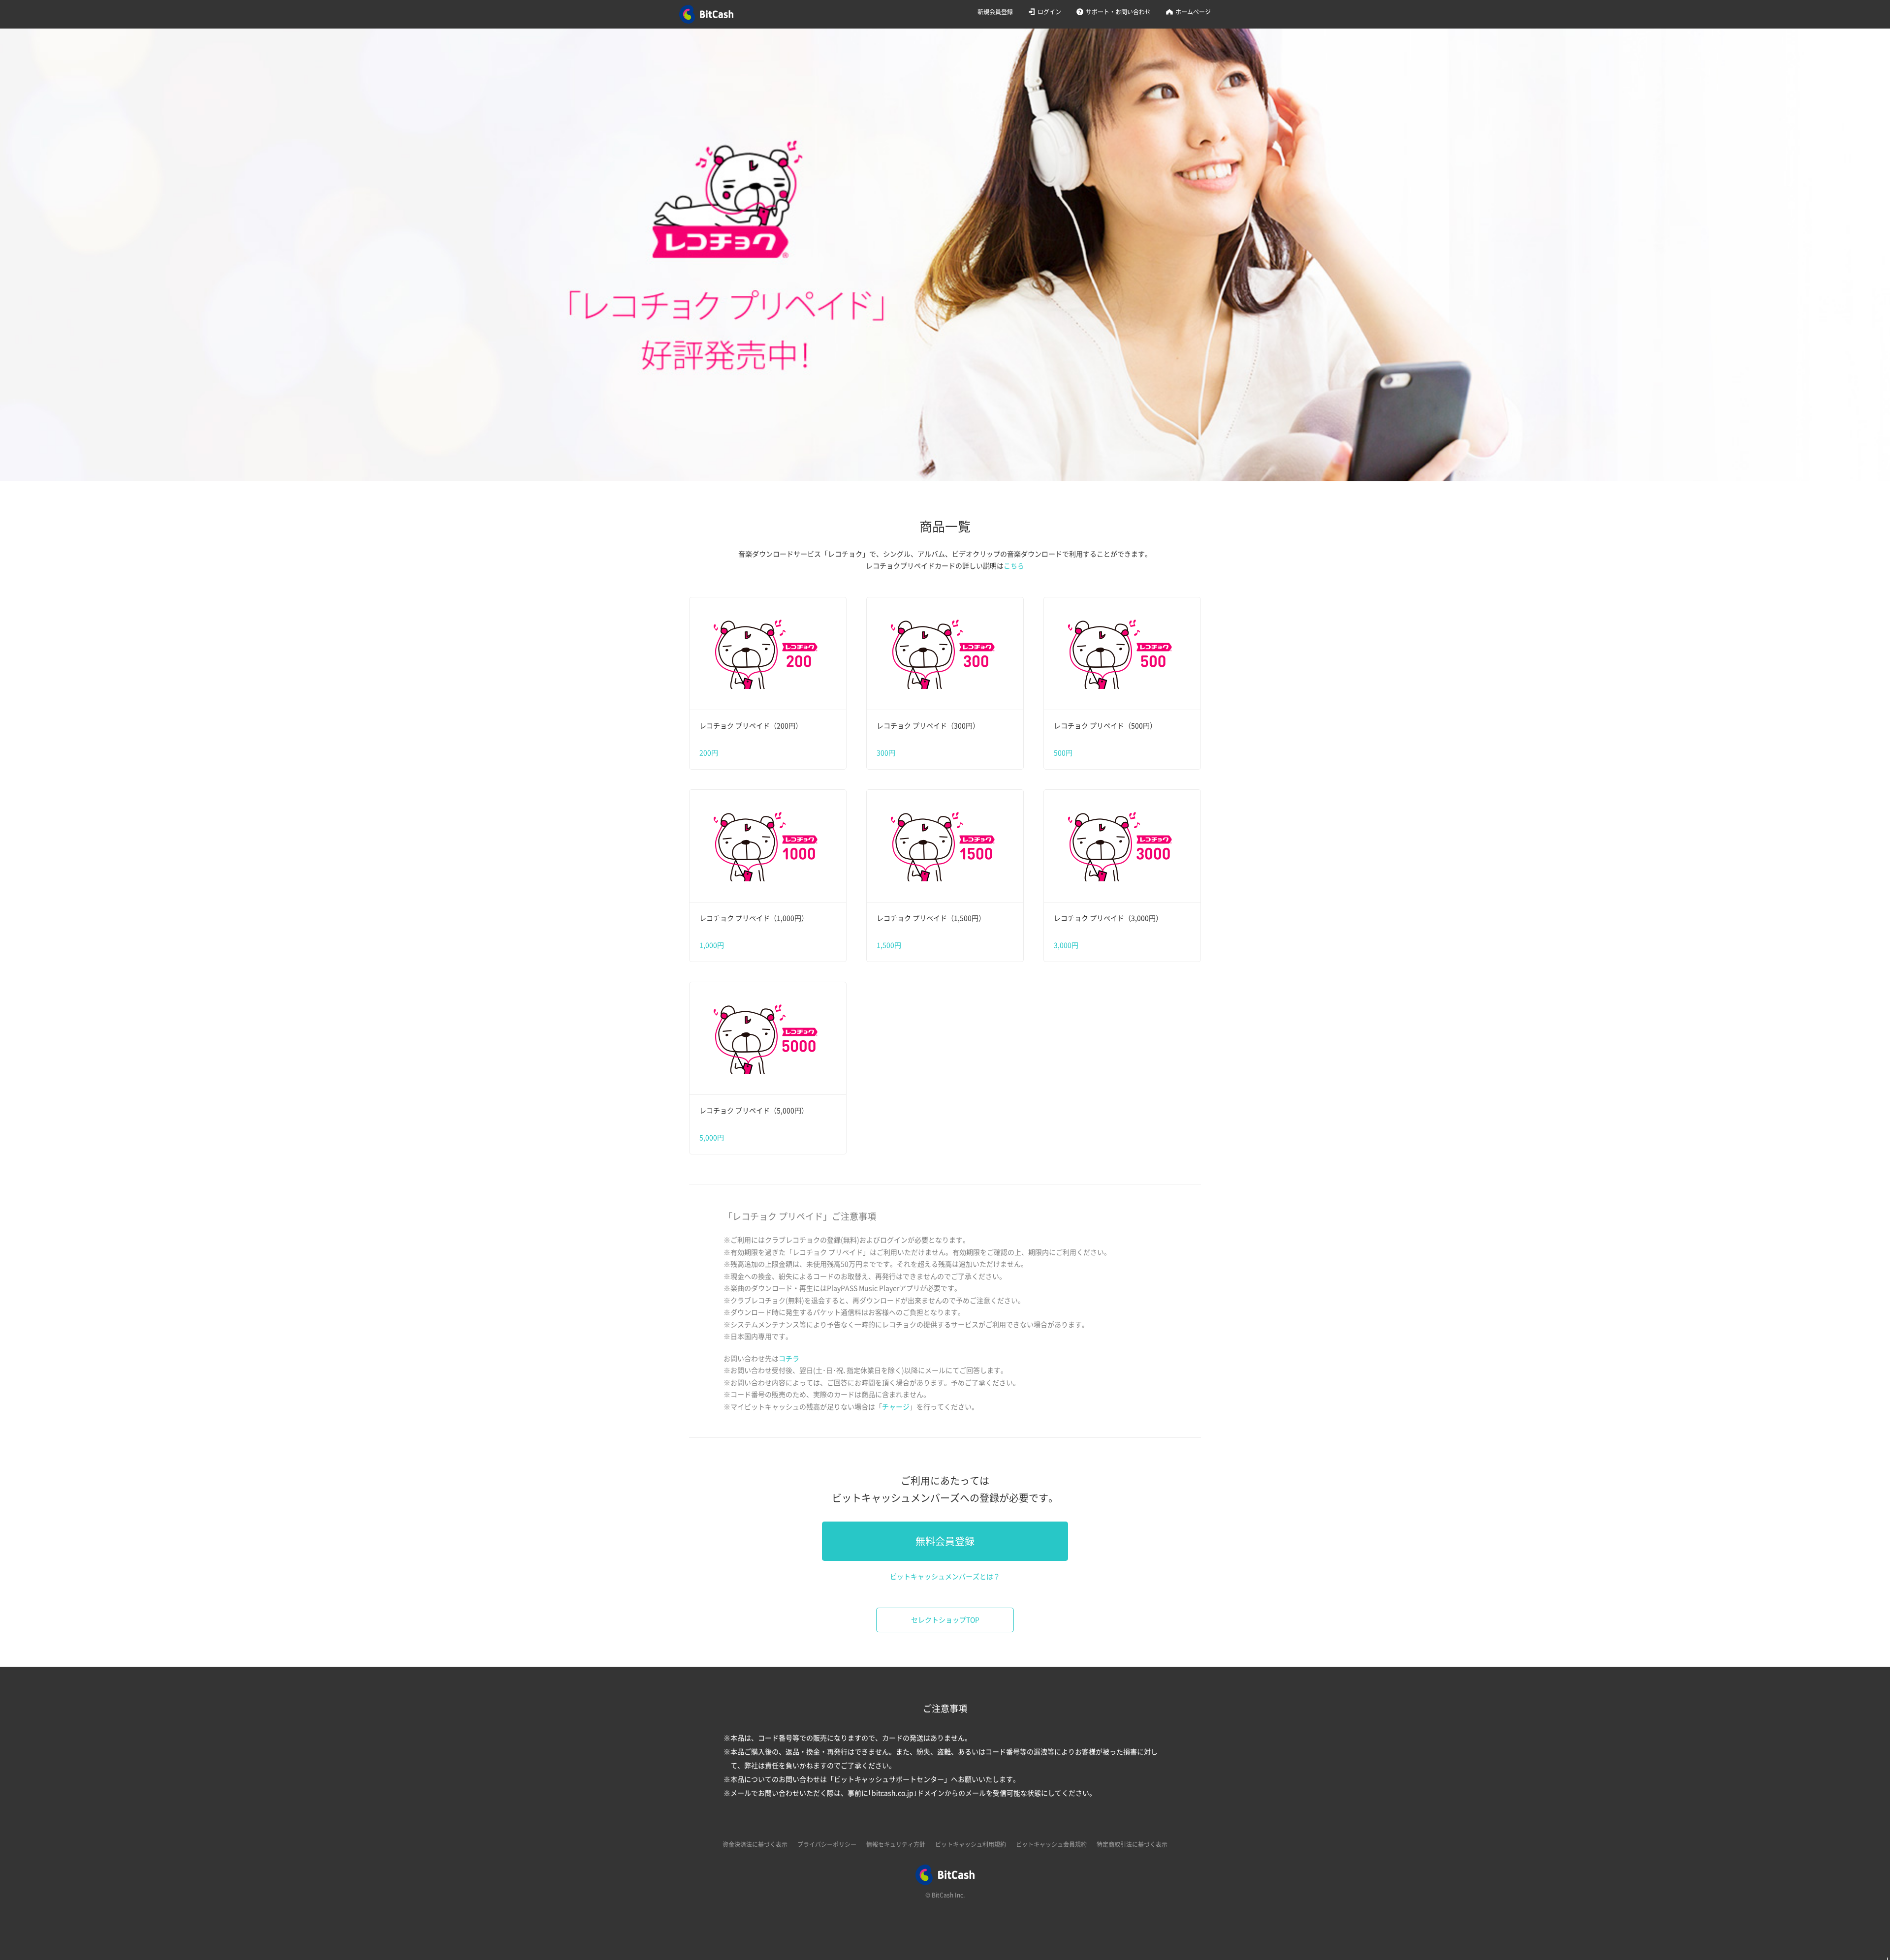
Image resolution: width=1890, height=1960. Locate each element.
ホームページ (1193, 12)
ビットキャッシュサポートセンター (889, 1779)
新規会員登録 (995, 12)
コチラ (789, 1359)
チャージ (896, 1407)
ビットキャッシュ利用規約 (971, 1844)
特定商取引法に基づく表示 (1132, 1844)
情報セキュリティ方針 (896, 1844)
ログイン (1049, 12)
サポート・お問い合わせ (1118, 12)
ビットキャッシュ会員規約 (1051, 1844)
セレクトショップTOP (945, 1620)
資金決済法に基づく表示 (755, 1844)
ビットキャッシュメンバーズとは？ (945, 1577)
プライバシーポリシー (827, 1844)
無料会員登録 (945, 1541)
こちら (1014, 566)
